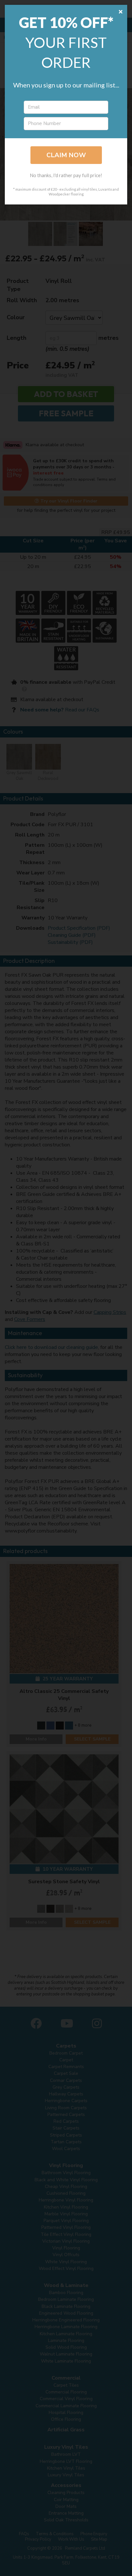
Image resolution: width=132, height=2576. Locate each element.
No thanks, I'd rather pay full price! (66, 175)
